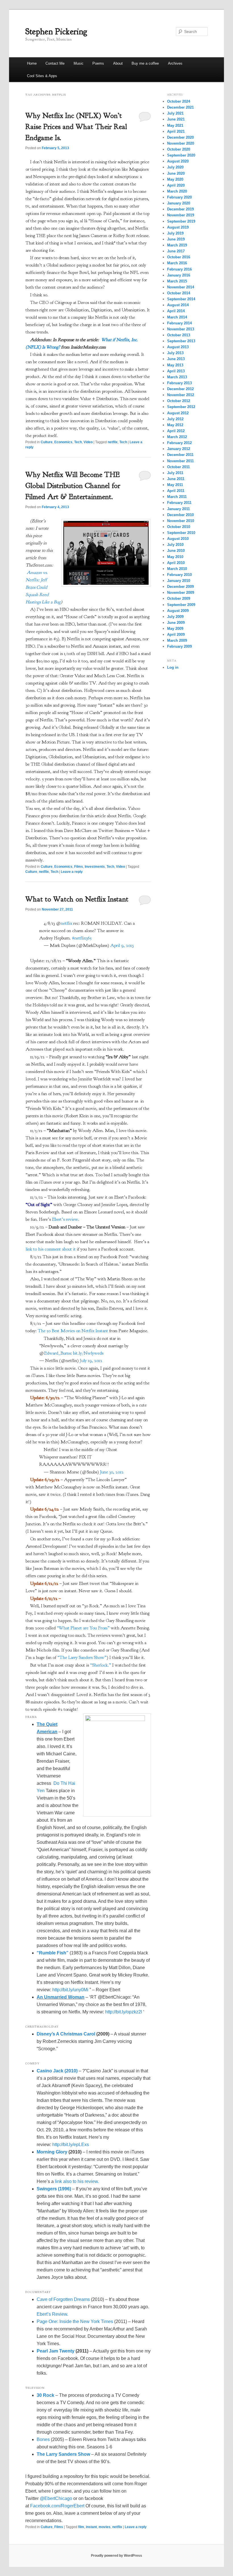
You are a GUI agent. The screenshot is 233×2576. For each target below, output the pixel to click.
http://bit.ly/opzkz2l (124, 2012)
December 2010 (180, 515)
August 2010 (178, 539)
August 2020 (178, 161)
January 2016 (179, 275)
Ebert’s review (65, 1219)
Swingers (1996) (54, 2189)
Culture (47, 442)
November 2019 (181, 215)
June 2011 (176, 479)
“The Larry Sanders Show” (82, 1657)
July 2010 (175, 545)
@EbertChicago (56, 2498)
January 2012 (179, 449)
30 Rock (45, 2395)
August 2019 (178, 227)
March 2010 (177, 569)
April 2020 (176, 185)
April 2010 (176, 563)
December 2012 (180, 389)
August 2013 (178, 347)
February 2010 (179, 575)
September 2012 (181, 407)
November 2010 (181, 521)
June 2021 (176, 119)
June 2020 (176, 173)
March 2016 (177, 263)
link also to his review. (77, 2181)
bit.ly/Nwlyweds (88, 1353)
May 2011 (175, 485)
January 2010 (179, 581)
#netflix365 (82, 938)
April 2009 (176, 635)
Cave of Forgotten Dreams (63, 2299)
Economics (63, 442)
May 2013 (175, 365)
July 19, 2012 (91, 1361)
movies (105, 2527)
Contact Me (55, 63)
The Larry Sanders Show (63, 2454)
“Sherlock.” (101, 1665)
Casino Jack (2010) (57, 2071)
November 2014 (181, 287)
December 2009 (180, 587)
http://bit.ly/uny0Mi (70, 1990)
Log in (173, 667)
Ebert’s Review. (52, 2314)
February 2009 (179, 646)
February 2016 (179, 269)
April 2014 (176, 311)
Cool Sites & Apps (42, 76)
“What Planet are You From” (83, 1628)
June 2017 (176, 251)
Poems (98, 63)
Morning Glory (52, 2152)
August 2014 (178, 305)
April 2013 (176, 371)
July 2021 (175, 113)
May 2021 (175, 125)
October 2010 (179, 527)
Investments (95, 867)
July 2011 (175, 473)
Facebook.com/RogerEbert (57, 2506)
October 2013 (179, 335)
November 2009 (181, 593)
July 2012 (175, 419)
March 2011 (177, 497)
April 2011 (176, 491)
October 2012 (179, 401)
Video (88, 442)
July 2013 (175, 353)
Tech (78, 442)
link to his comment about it (51, 1249)
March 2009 (177, 640)
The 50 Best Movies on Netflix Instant (73, 1331)
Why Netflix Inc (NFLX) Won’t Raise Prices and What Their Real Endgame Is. (76, 127)
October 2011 (178, 467)
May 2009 (175, 629)
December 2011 (180, 455)
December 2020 (180, 137)
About (118, 63)
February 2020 (179, 197)
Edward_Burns (57, 1353)
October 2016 (179, 257)
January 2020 (179, 203)
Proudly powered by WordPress (116, 2556)
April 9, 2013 (122, 945)
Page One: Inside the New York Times (75, 2321)
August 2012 (178, 413)
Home (32, 63)
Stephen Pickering (56, 31)
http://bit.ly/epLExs (71, 2145)
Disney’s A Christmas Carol (66, 2034)
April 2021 (176, 131)
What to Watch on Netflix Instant (77, 899)
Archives (175, 63)
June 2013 (176, 359)
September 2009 (181, 605)
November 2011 (180, 461)
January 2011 (178, 509)
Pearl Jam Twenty (56, 2351)
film (81, 2527)
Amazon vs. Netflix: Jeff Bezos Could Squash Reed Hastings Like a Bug (43, 587)
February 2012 (179, 443)
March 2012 (177, 437)
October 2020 (179, 149)
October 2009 (179, 598)
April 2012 (176, 431)
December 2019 (180, 209)
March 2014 (177, 317)
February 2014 (179, 323)
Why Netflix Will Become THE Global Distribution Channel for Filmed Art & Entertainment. (73, 486)
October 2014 (179, 293)
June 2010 (176, 551)
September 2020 (181, 155)
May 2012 (175, 425)
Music (79, 63)
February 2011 (179, 503)
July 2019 (175, 233)
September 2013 (181, 341)
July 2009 (175, 617)
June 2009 (176, 623)
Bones (43, 2439)
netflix (113, 442)
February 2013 (179, 383)
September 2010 (181, 533)
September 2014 (181, 299)
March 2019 (177, 245)
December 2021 (180, 107)
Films (79, 867)
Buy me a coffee (145, 63)
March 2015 (177, 281)
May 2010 (175, 557)
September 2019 (181, 221)
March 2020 (177, 191)
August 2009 (178, 611)
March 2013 (177, 377)
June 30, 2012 (112, 1472)
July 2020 (175, 167)
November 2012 (181, 395)
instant (91, 2527)
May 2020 (175, 179)
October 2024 (179, 101)
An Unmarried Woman (61, 1997)
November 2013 (181, 329)
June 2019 (176, 239)
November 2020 (181, 143)
